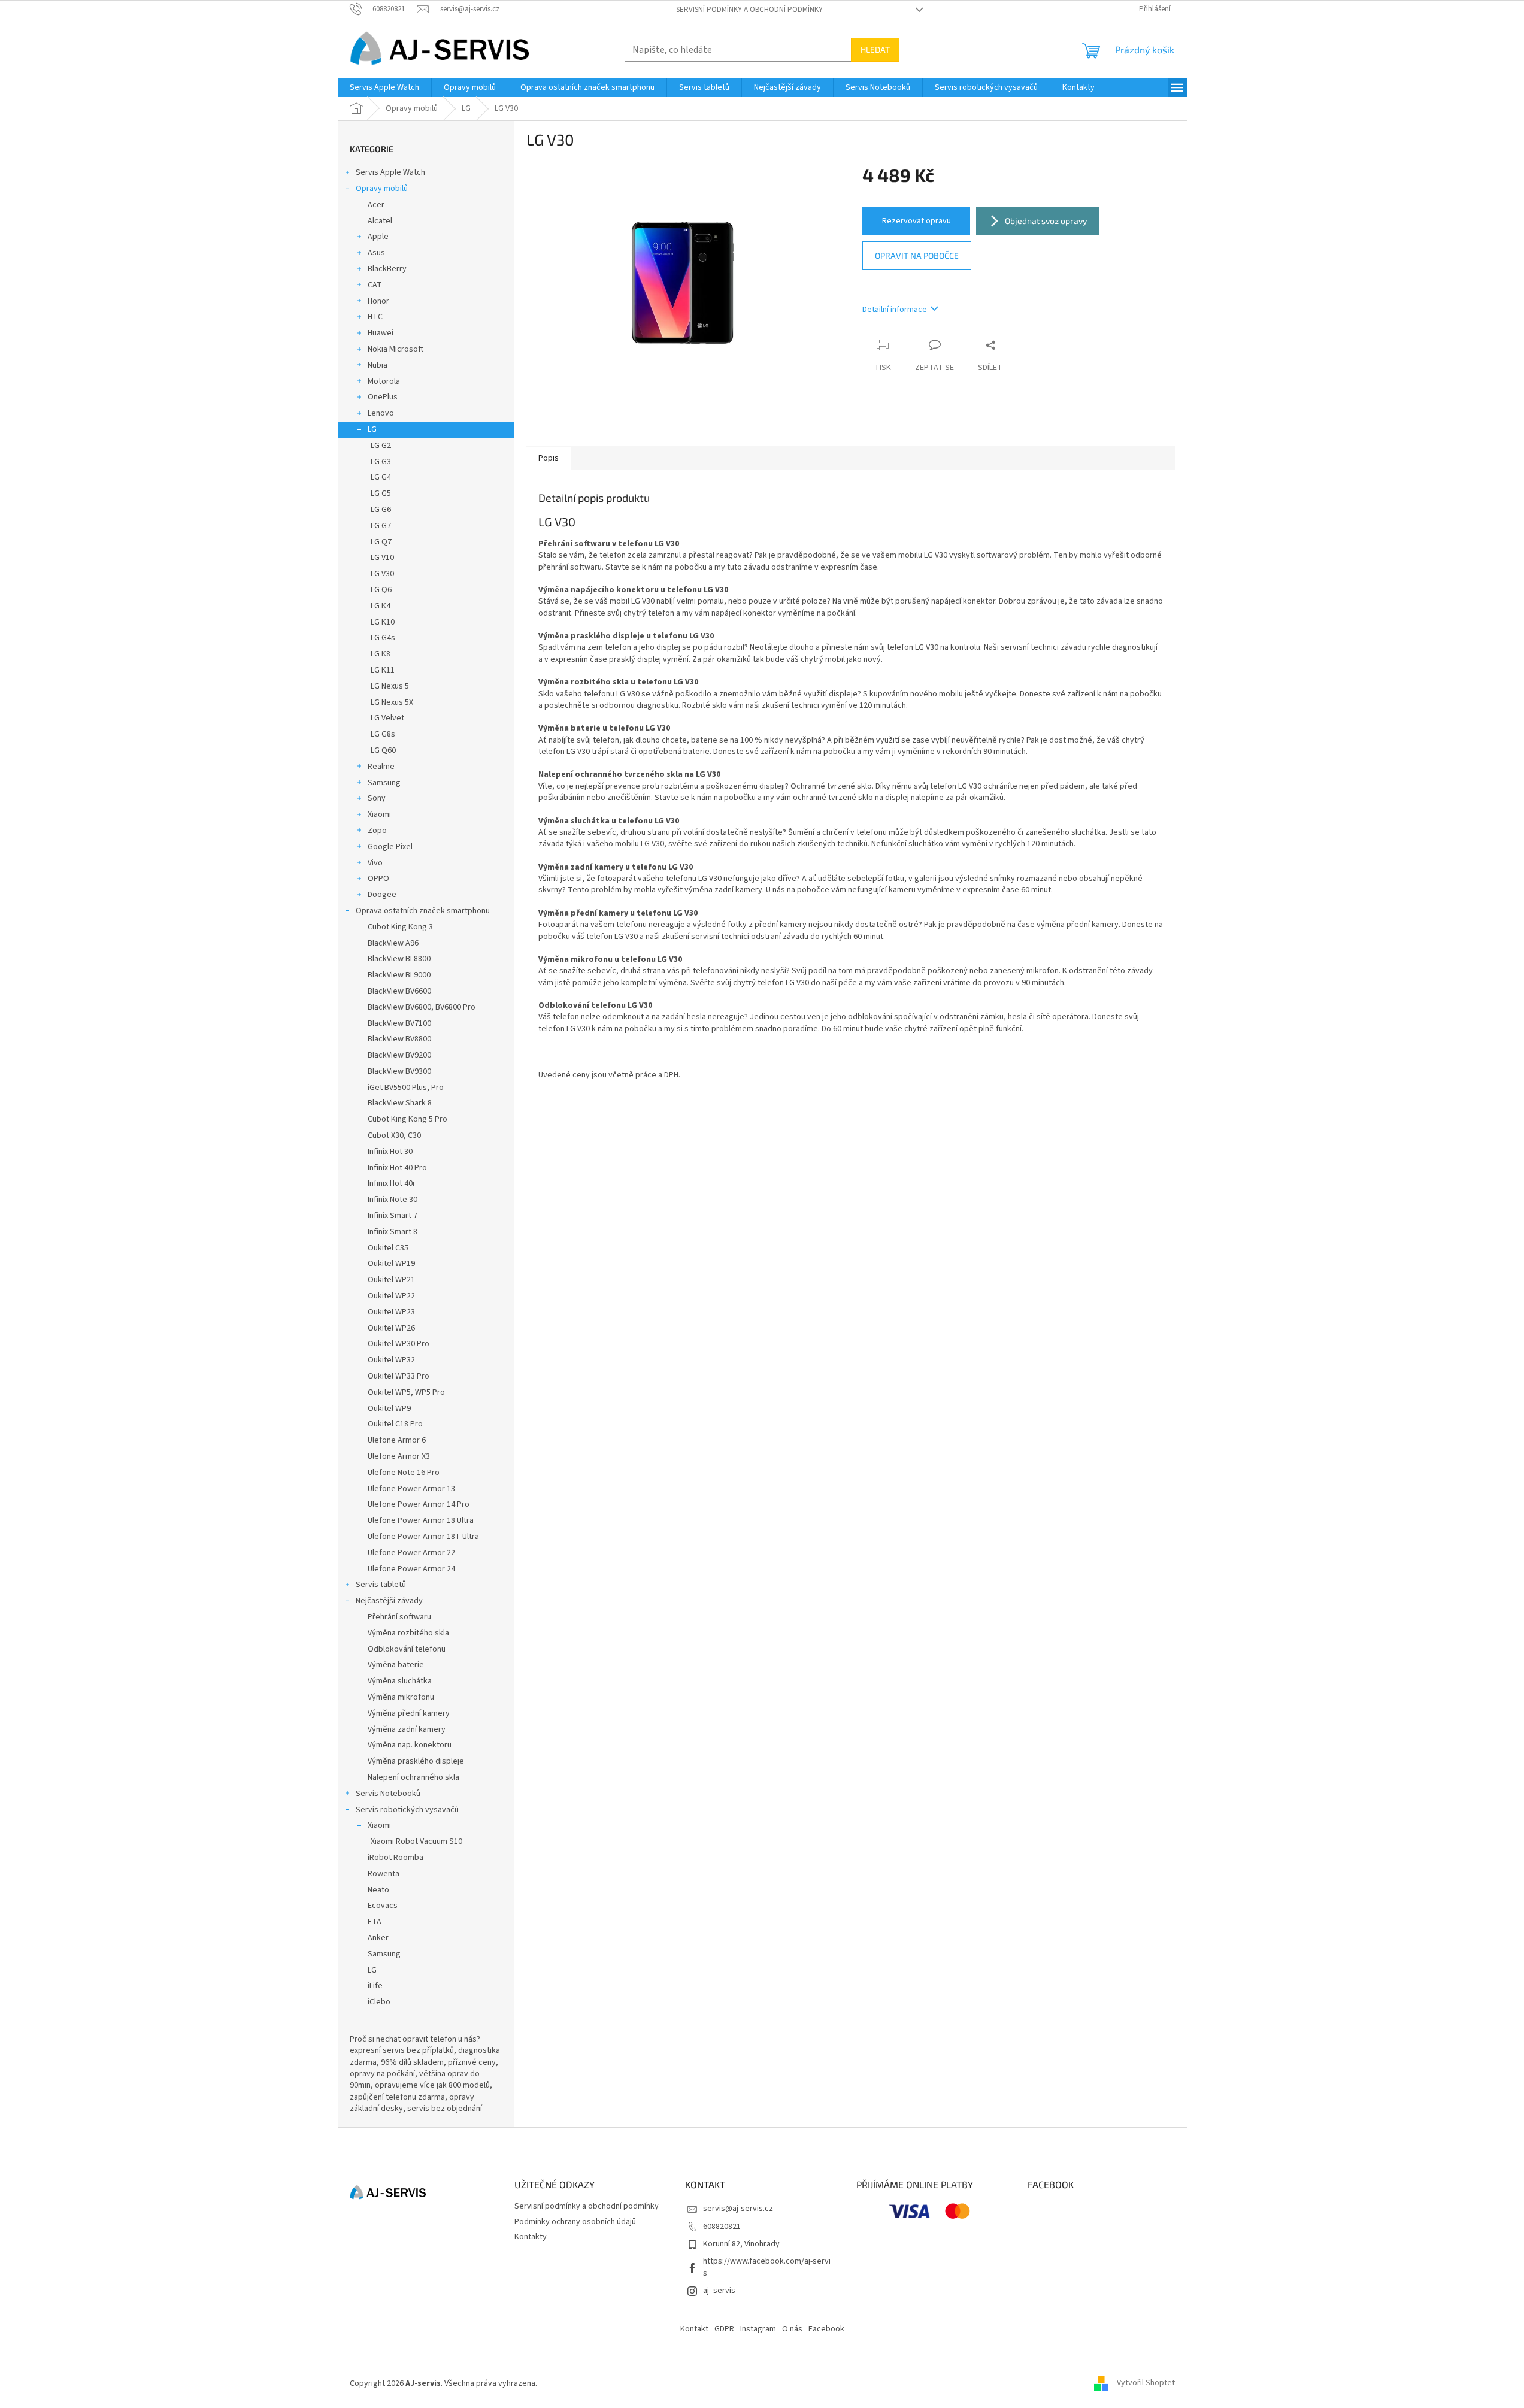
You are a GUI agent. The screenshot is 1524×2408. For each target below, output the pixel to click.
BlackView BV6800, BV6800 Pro (422, 1007)
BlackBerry (387, 269)
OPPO (378, 879)
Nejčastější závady (389, 1601)
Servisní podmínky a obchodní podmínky (749, 10)
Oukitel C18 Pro (395, 1424)
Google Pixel (390, 847)
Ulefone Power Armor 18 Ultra (421, 1520)
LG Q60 (383, 750)
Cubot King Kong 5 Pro (407, 1119)
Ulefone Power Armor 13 (411, 1489)
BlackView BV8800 (399, 1039)
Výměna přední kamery (409, 1713)
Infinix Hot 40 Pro (397, 1168)
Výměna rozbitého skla (408, 1633)
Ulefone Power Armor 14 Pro (419, 1504)
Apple (378, 237)
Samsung (384, 783)
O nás (792, 2329)
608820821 (722, 2227)
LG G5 (381, 493)
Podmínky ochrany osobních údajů (575, 2222)
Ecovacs (383, 1906)
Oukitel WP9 (389, 1409)
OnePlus (383, 397)
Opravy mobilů (382, 189)
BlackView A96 (393, 943)
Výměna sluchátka (400, 1681)
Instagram (758, 2329)
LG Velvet (387, 718)
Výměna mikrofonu (401, 1697)
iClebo (379, 2002)
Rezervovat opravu (916, 221)
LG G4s (383, 638)
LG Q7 (381, 542)
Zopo (377, 831)
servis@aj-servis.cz (738, 2209)
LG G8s (383, 734)
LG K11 (383, 670)
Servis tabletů (381, 1585)
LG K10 (383, 622)
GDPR (724, 2329)
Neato (378, 1890)
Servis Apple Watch (390, 172)
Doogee (382, 895)
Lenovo (381, 413)
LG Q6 (381, 590)
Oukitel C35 (388, 1248)
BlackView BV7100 (399, 1023)
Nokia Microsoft (396, 349)
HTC (375, 317)
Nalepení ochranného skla (413, 1777)
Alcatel (380, 221)
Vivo (375, 863)
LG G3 (381, 462)
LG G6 (381, 510)
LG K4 (381, 606)
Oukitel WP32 (391, 1360)
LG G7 (381, 526)
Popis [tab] (549, 458)
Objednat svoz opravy (1046, 221)
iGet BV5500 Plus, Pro (406, 1088)
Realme (381, 767)
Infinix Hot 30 (390, 1152)
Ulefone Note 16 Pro (404, 1473)
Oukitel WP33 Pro (399, 1376)
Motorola (384, 381)
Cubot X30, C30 (394, 1135)
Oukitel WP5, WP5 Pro (406, 1392)
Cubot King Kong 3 (400, 927)
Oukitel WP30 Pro (399, 1344)
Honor (378, 301)
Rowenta (384, 1874)
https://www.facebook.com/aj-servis (767, 2267)
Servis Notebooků (388, 1794)
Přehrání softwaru (399, 1617)
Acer (376, 205)
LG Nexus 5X (392, 702)
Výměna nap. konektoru (410, 1745)
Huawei (381, 333)
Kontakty (531, 2237)
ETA (375, 1922)
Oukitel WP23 (391, 1312)
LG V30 (382, 574)
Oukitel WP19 (391, 1264)
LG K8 (381, 654)
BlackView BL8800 (399, 959)
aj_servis (719, 2291)
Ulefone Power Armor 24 (411, 1569)
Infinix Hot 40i (391, 1183)
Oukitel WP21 (391, 1280)
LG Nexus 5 (390, 686)
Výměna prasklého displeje (416, 1761)
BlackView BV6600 (399, 991)
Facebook (826, 2329)
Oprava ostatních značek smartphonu (423, 911)
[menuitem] (384, 87)
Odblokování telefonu (407, 1649)
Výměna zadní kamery (407, 1729)
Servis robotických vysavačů (407, 1810)
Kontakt (694, 2329)
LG (372, 429)
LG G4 (381, 477)
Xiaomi (379, 814)
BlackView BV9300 (399, 1071)
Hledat (875, 49)
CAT (375, 285)
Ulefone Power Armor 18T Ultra (423, 1537)
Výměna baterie (396, 1665)
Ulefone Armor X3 (399, 1456)
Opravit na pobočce (917, 255)
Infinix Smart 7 (393, 1216)
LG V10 (382, 558)
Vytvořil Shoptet (1146, 2383)
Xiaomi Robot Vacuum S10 (416, 1841)
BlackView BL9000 (399, 975)
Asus (376, 253)
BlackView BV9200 (399, 1055)
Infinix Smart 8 (393, 1232)
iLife (375, 1986)
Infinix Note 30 (393, 1200)
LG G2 (381, 446)
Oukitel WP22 (391, 1296)
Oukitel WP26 (391, 1328)
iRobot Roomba (396, 1858)
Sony (377, 798)
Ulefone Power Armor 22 (411, 1553)
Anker (378, 1938)
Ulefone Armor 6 (397, 1440)
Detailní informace (895, 310)
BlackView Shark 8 (400, 1103)
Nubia (378, 365)
